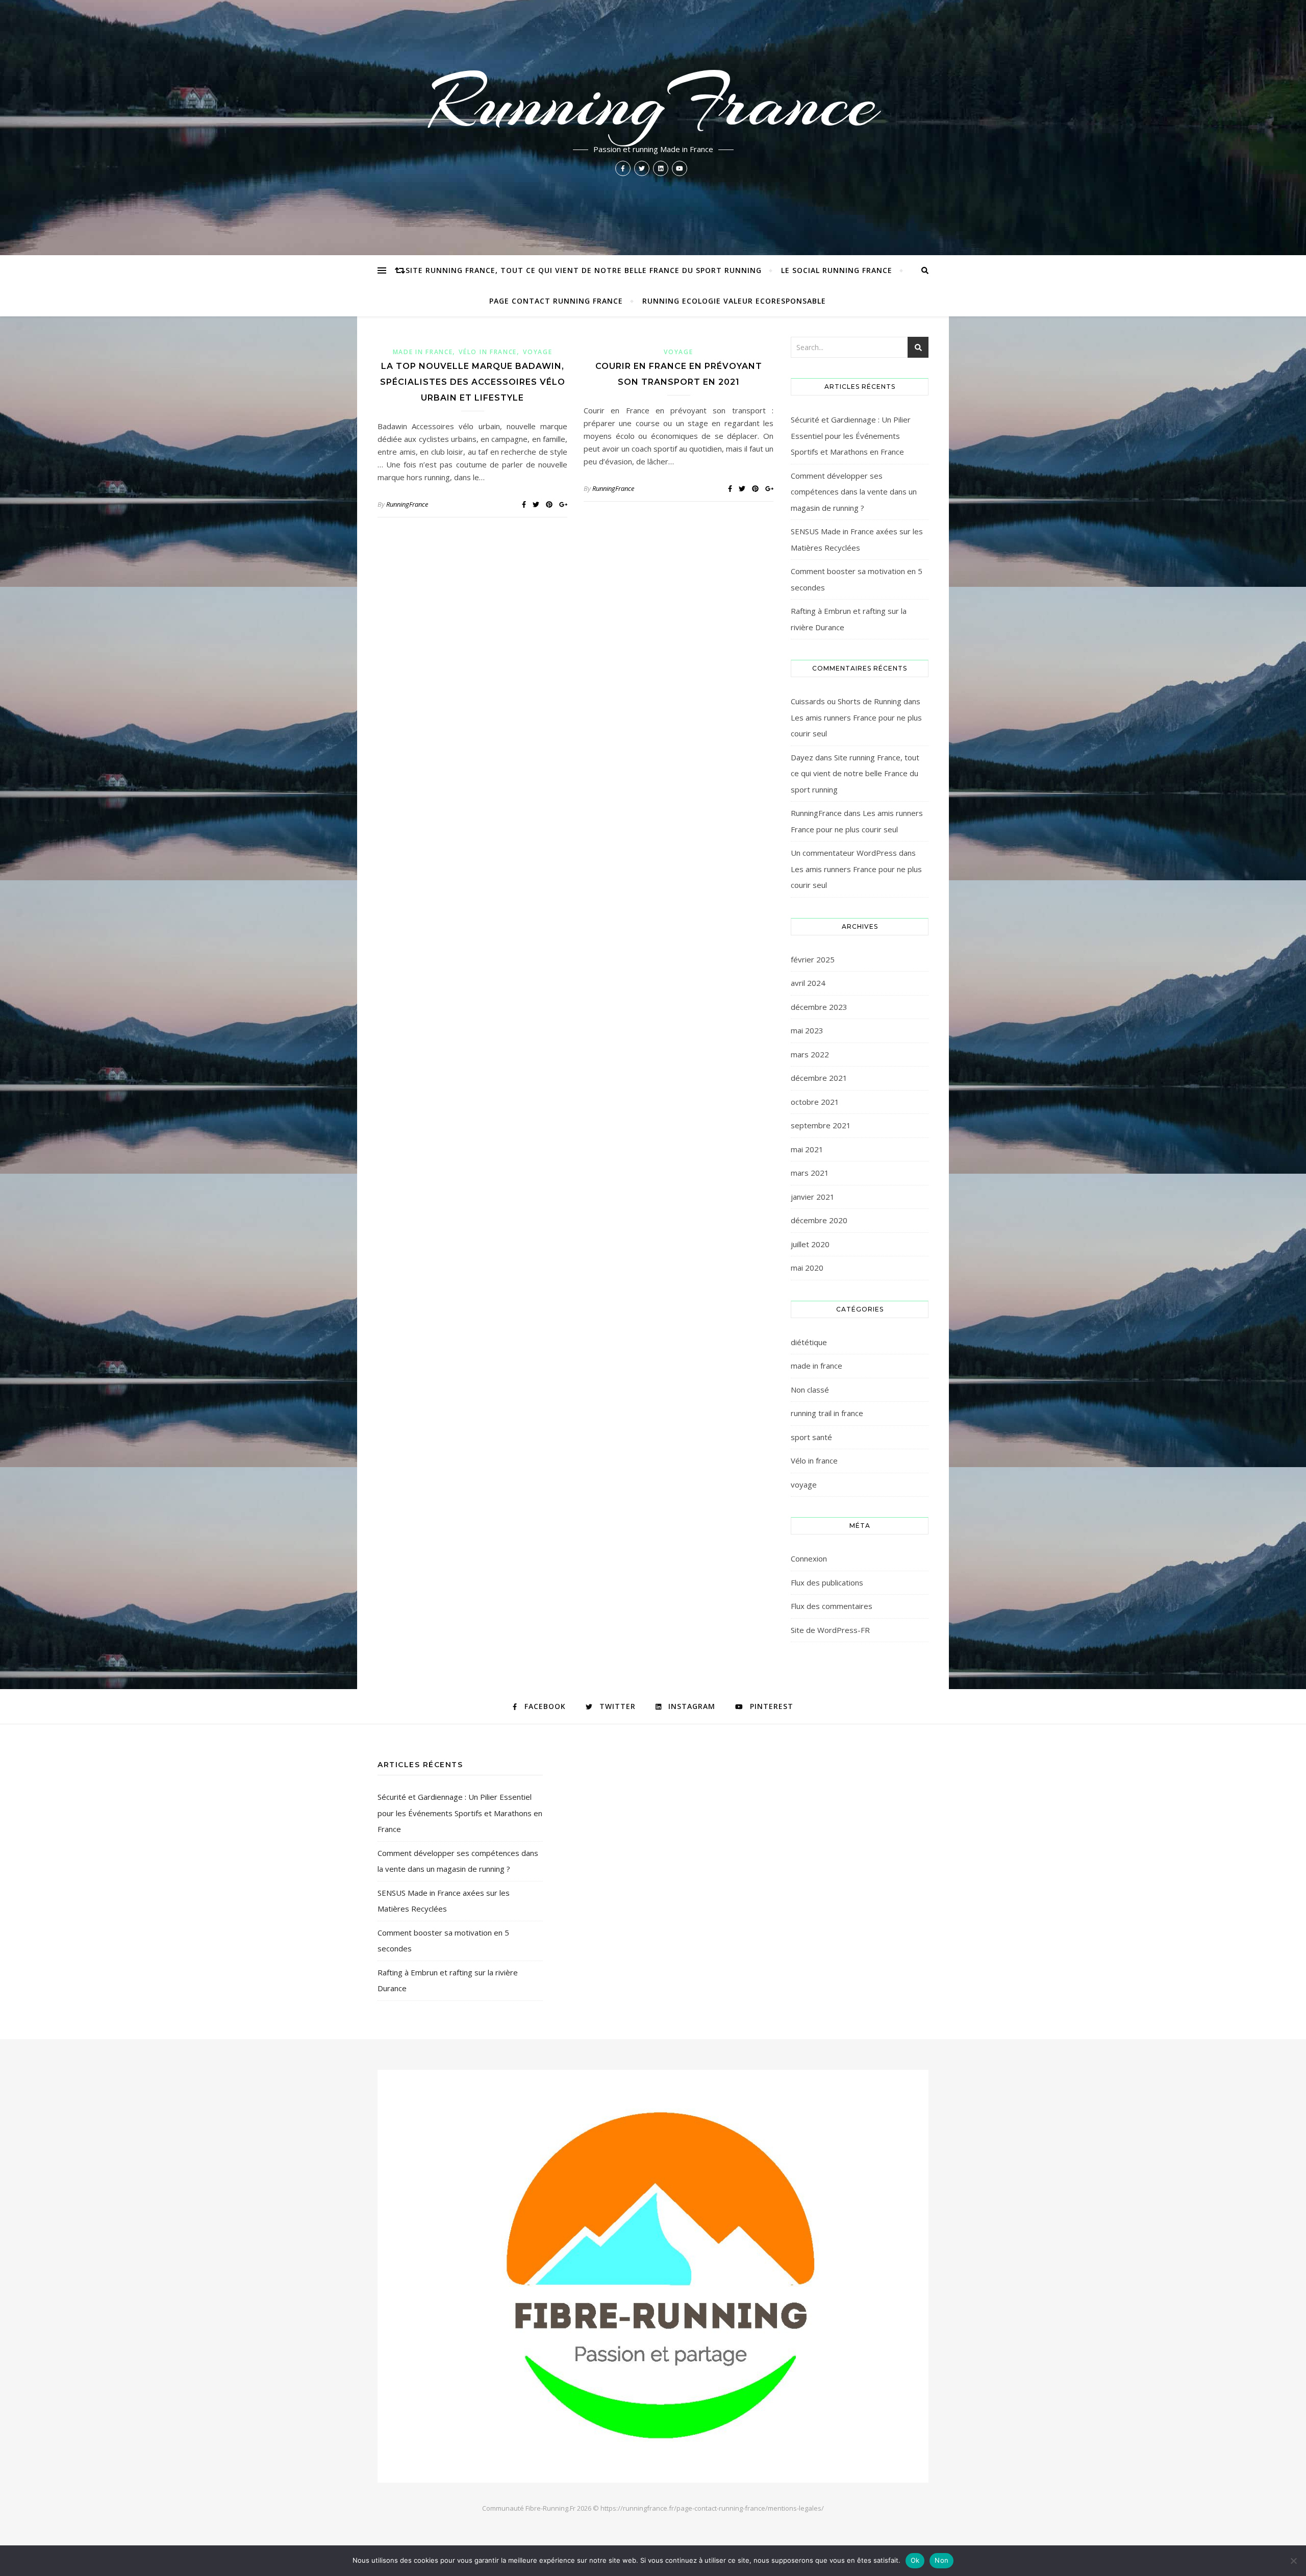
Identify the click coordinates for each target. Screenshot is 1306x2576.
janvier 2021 (813, 1197)
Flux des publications (827, 1582)
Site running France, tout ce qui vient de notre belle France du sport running (584, 270)
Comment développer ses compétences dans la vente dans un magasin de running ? (854, 492)
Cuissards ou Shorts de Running (846, 701)
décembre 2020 (819, 1220)
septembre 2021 (821, 1125)
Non (941, 2560)
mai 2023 (807, 1030)
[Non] (1293, 2561)
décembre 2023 (819, 1007)
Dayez (802, 757)
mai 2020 (807, 1268)
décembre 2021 (819, 1078)
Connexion (809, 1558)
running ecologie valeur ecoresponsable (734, 301)
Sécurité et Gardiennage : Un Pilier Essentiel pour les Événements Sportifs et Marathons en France (851, 436)
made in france (423, 352)
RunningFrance (653, 102)
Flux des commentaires (832, 1606)
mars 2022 (810, 1054)
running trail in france (827, 1413)
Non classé (810, 1390)
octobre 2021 (815, 1102)
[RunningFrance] (653, 2276)
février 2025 (813, 959)
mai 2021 (807, 1149)
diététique (809, 1342)
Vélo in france (488, 352)
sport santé (811, 1437)
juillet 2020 (810, 1244)
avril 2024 (808, 983)
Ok (915, 2560)
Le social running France (837, 270)
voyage (537, 352)
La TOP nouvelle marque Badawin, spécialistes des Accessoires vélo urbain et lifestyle (473, 382)
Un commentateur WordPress (844, 853)
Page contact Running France (556, 301)
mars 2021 (810, 1173)
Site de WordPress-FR (830, 1630)
